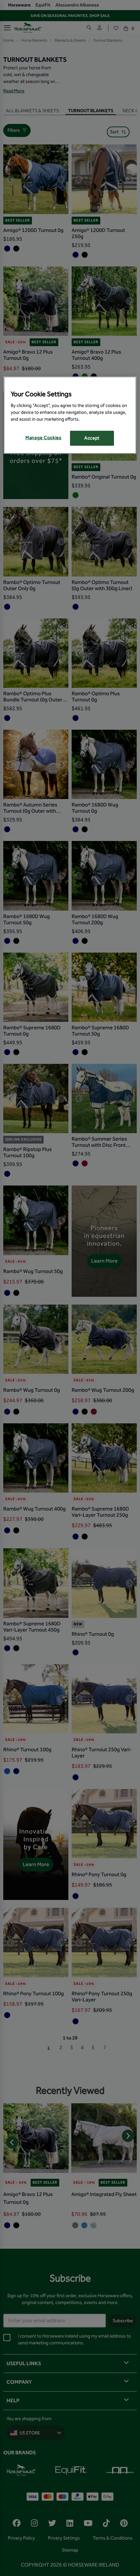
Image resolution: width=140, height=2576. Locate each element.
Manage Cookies (43, 438)
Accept (92, 438)
